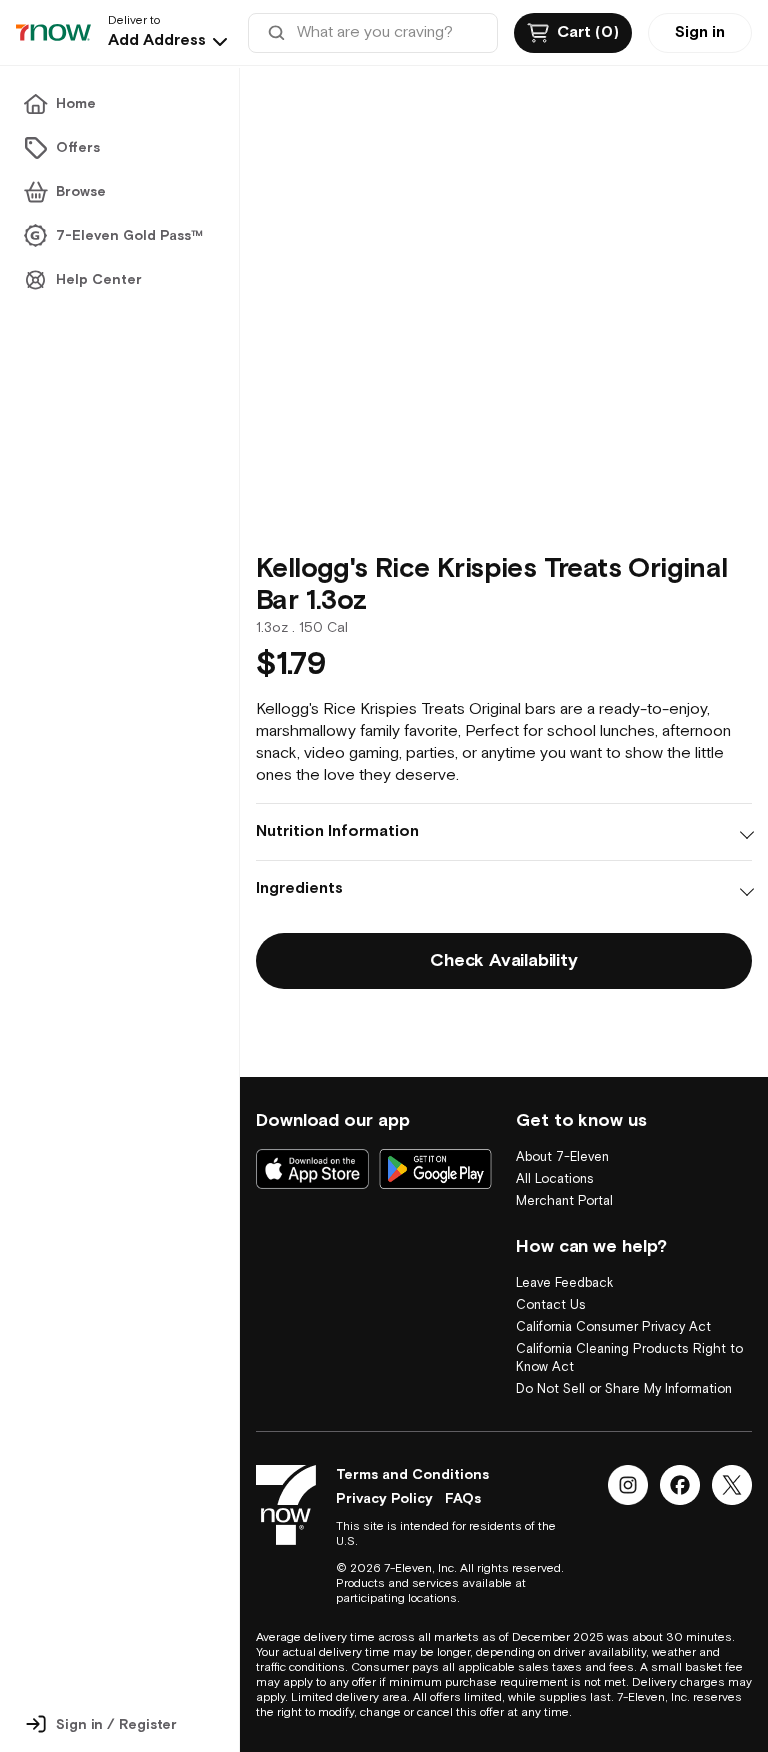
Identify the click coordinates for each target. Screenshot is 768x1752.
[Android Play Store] (435, 1169)
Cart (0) (588, 32)
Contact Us (551, 1305)
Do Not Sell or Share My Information (624, 1389)
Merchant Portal (564, 1201)
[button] (170, 41)
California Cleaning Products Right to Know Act (629, 1358)
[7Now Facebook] (680, 1485)
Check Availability (503, 960)
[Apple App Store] (312, 1169)
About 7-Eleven (562, 1157)
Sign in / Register (116, 1725)
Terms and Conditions (412, 1475)
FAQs (463, 1499)
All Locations (555, 1179)
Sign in (700, 32)
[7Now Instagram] (628, 1485)
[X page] (732, 1485)
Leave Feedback (564, 1283)
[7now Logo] (286, 1505)
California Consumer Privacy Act (613, 1327)
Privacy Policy (384, 1499)
